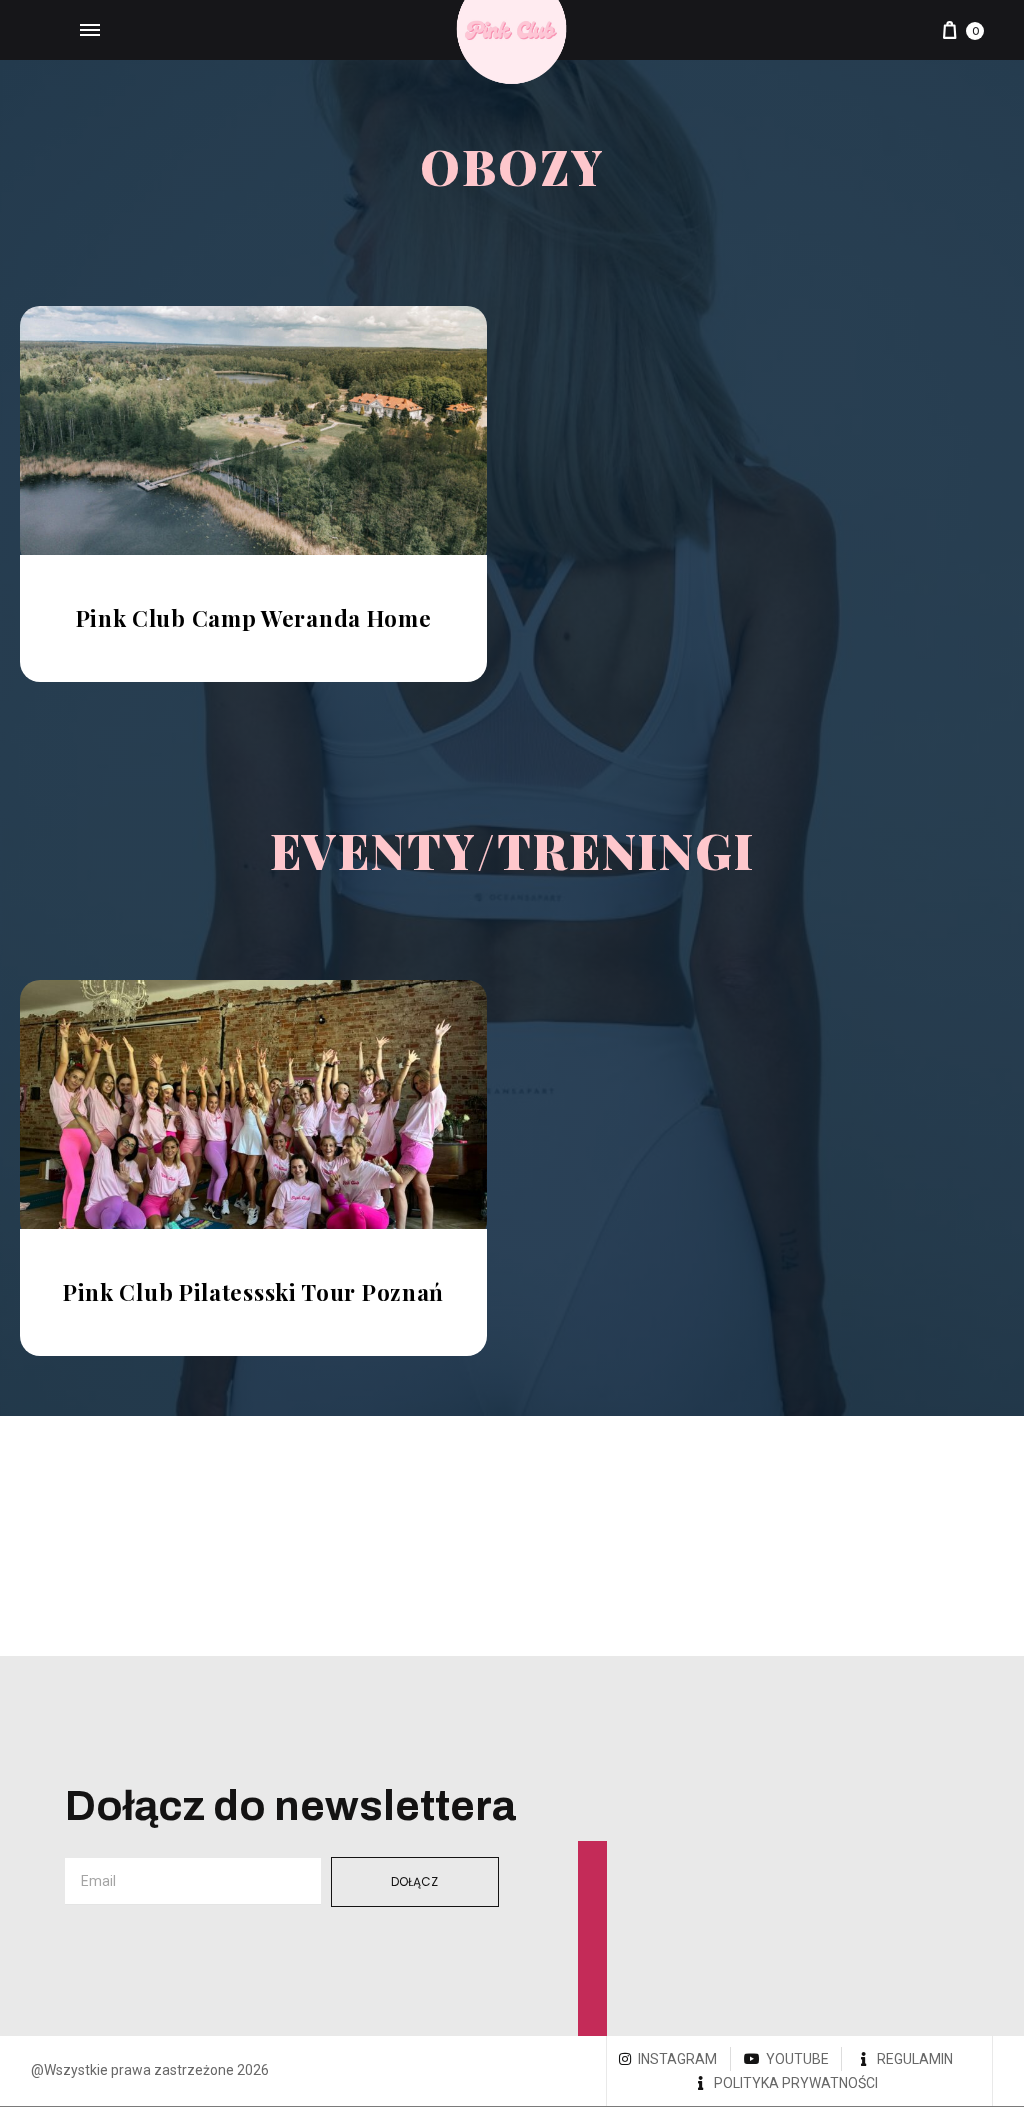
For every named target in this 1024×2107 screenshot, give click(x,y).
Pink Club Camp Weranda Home (254, 618)
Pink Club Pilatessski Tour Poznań (253, 1292)
